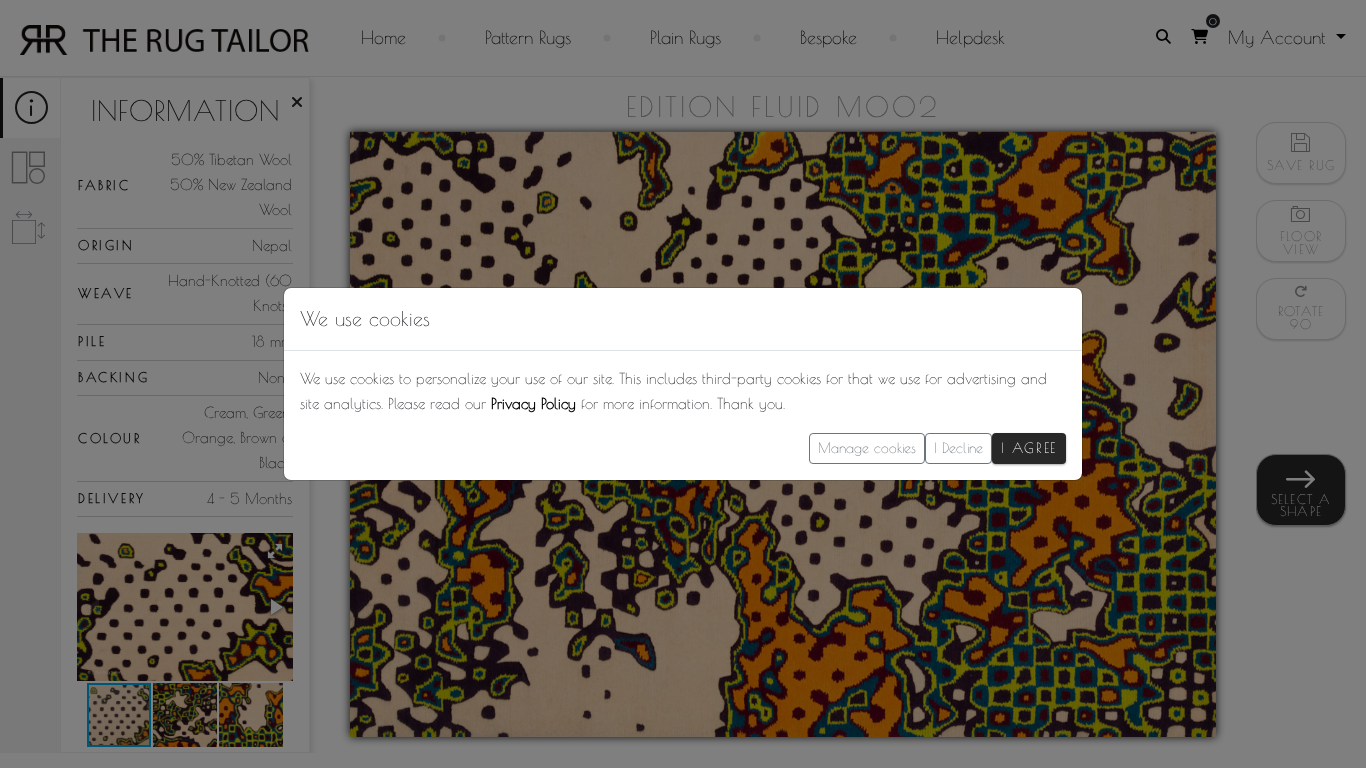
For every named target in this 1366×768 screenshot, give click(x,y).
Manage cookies (867, 448)
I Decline (958, 448)
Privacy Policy (533, 403)
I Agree (1029, 448)
